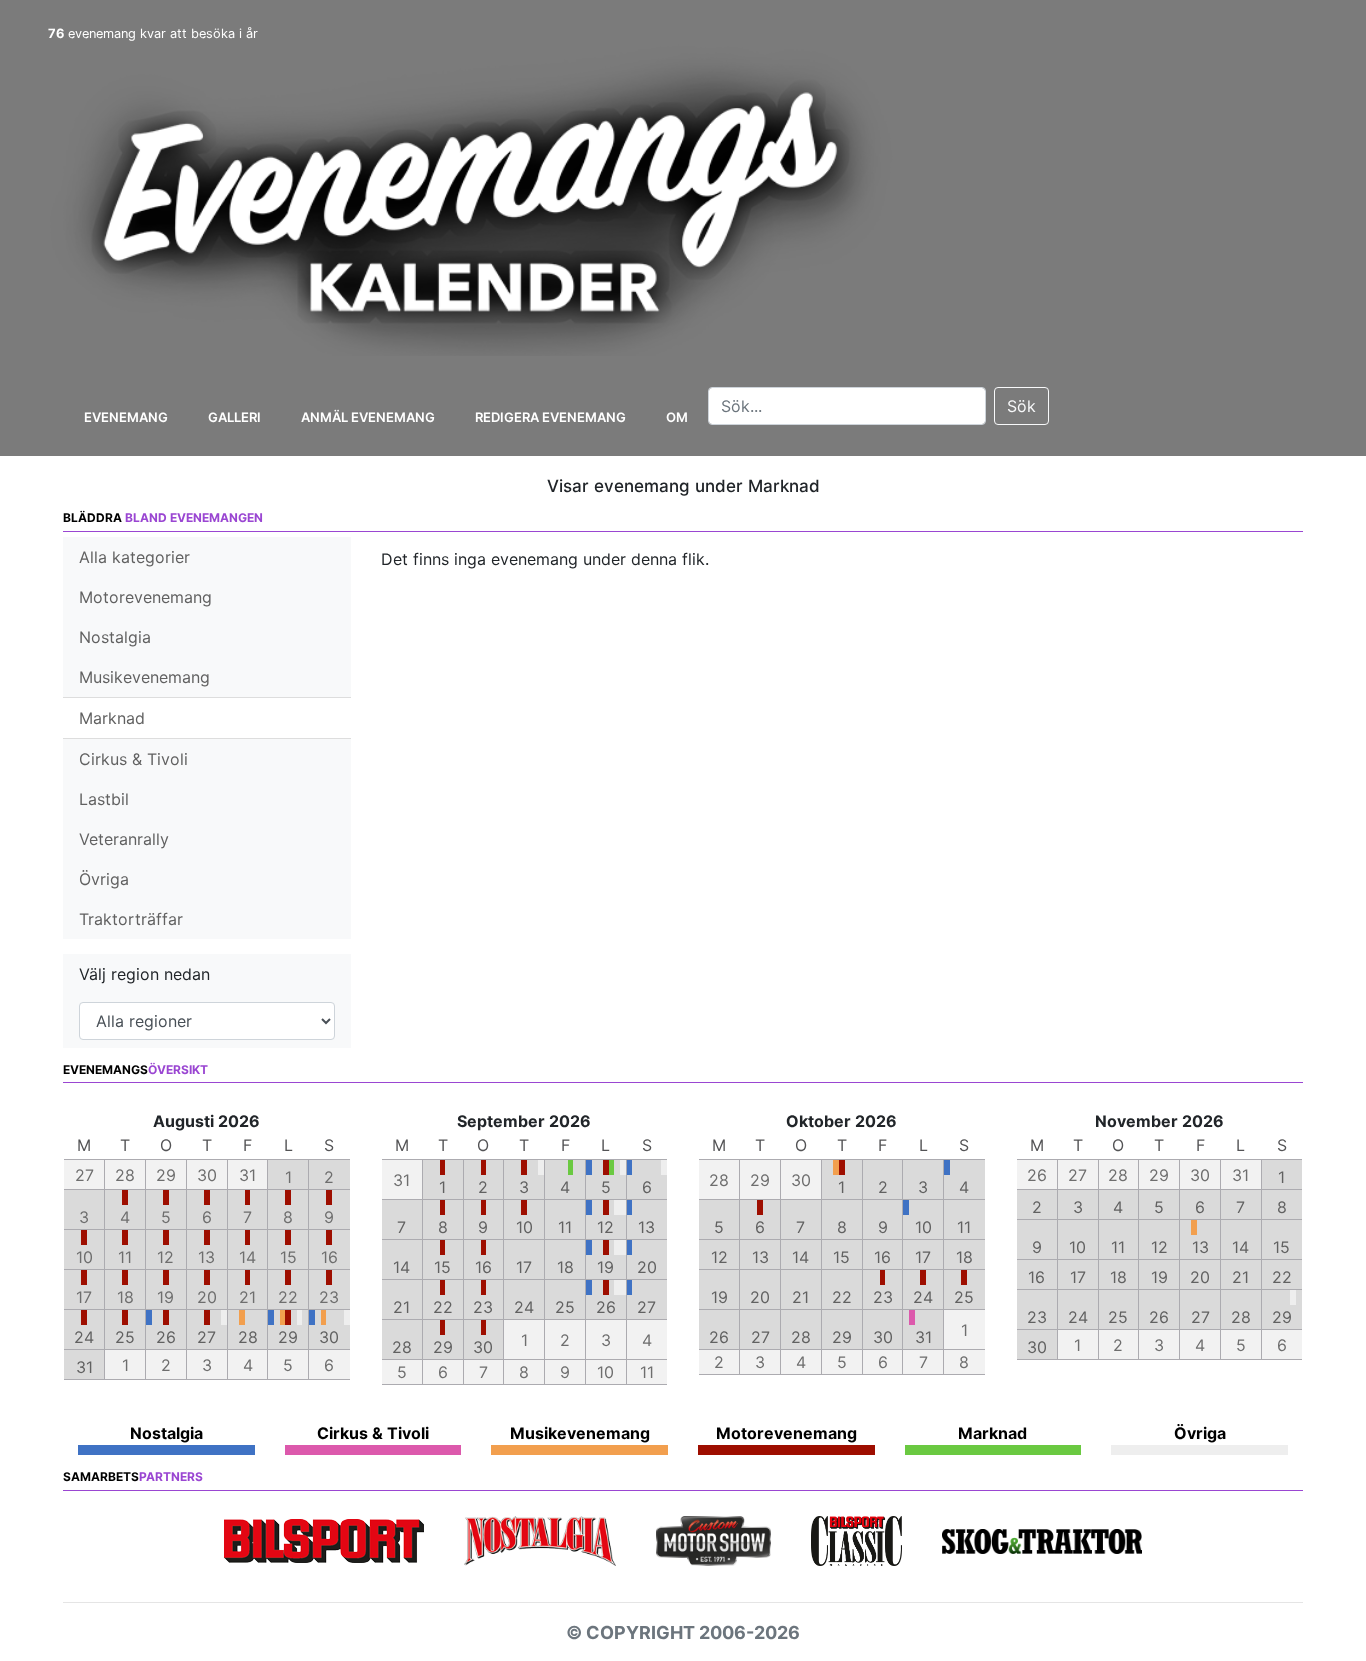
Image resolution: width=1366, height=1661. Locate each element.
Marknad (112, 718)
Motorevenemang (145, 597)
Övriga (104, 879)
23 (483, 1307)
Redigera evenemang (550, 417)
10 (524, 1227)
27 (206, 1337)
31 (84, 1367)
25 (125, 1337)
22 (443, 1307)
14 (401, 1267)
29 (288, 1337)
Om (677, 417)
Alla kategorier (134, 557)
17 (524, 1267)
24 (84, 1337)
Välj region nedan (144, 974)
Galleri (234, 417)
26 (166, 1337)
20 (647, 1267)
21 (401, 1307)
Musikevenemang (144, 677)
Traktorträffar (131, 919)
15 (442, 1267)
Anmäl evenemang (368, 417)
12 (605, 1227)
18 (565, 1267)
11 (565, 1227)
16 (483, 1267)
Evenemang (126, 417)
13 (646, 1227)
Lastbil (104, 799)
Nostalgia (115, 637)
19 (605, 1267)
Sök (1021, 406)
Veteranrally (124, 839)
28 (248, 1337)
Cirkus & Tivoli (133, 759)
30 (329, 1337)
